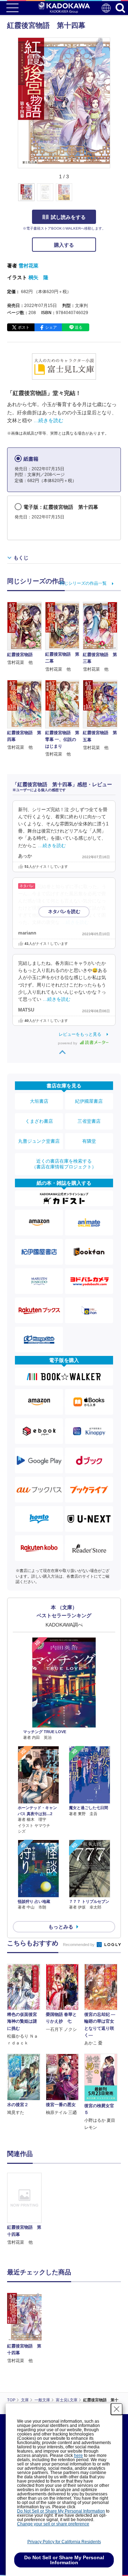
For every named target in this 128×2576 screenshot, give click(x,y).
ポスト (24, 327)
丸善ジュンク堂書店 (39, 1141)
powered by (68, 1043)
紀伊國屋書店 (89, 1101)
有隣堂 (89, 1141)
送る (79, 327)
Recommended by (79, 1945)
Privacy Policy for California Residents (64, 2542)
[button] (114, 196)
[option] (26, 2209)
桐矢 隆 (38, 277)
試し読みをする (68, 217)
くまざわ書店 (39, 1121)
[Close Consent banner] (117, 2409)
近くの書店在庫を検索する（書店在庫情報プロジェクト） (64, 1164)
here (78, 2455)
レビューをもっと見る (80, 1034)
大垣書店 (39, 1101)
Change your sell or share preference (53, 2524)
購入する (64, 245)
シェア (51, 327)
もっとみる (61, 1927)
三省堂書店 (89, 1121)
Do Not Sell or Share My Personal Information (61, 2511)
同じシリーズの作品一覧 (83, 583)
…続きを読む (48, 420)
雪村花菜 (28, 266)
